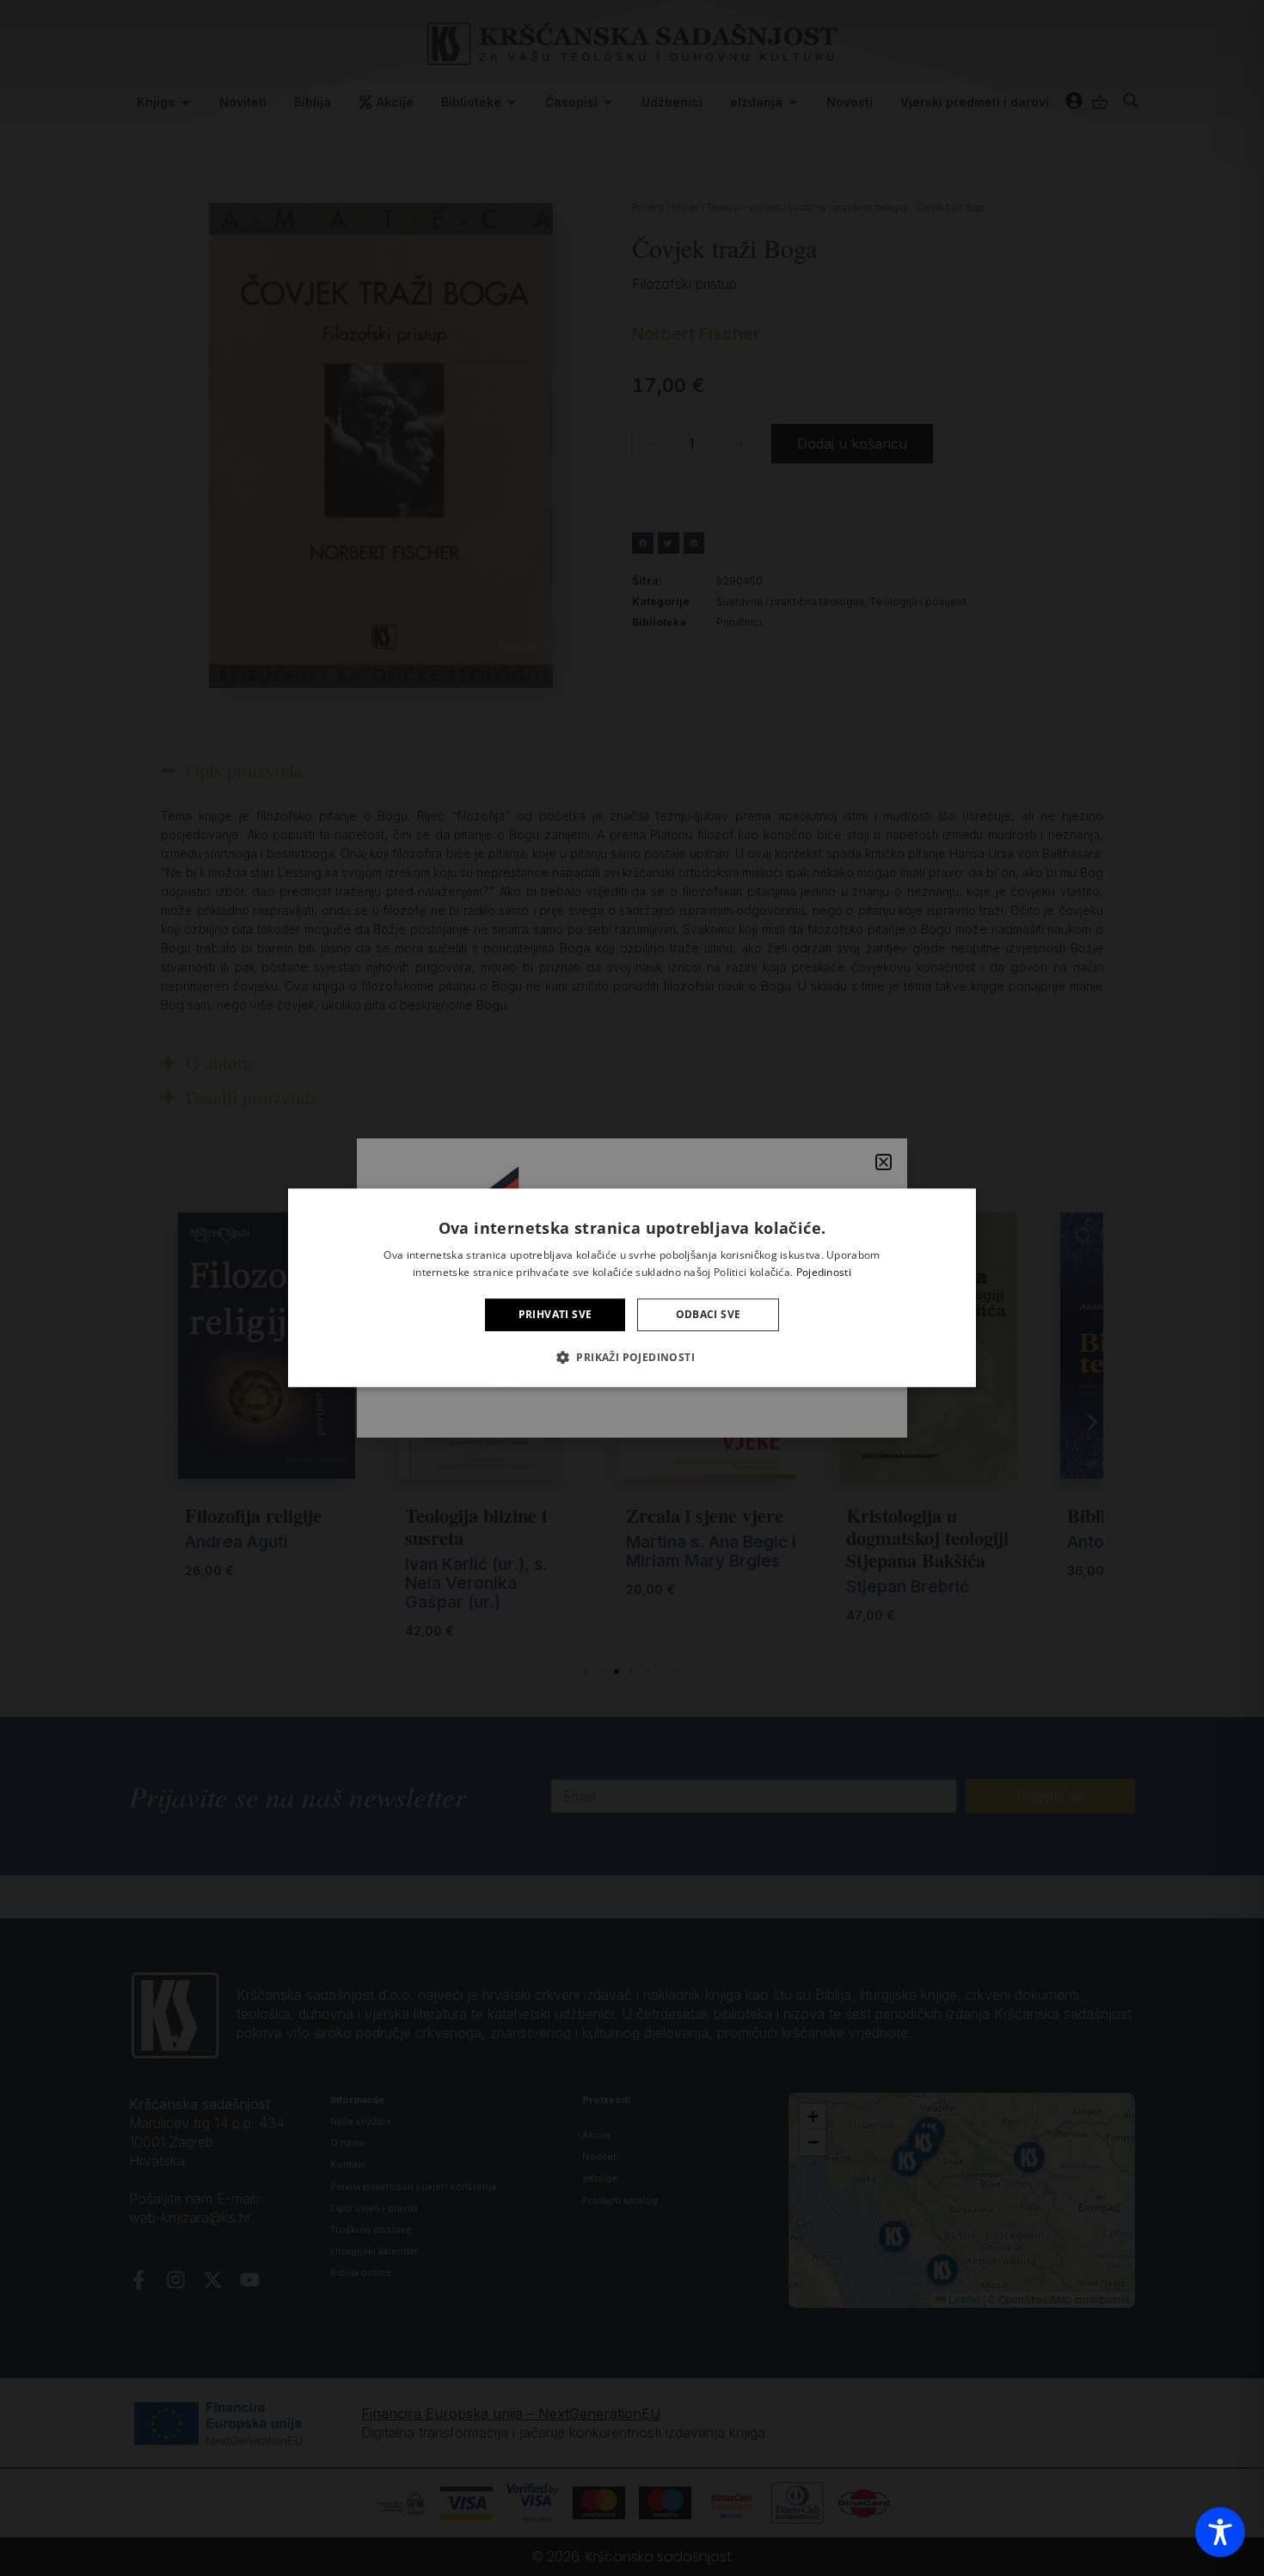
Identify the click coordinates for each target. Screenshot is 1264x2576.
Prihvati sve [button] (555, 1314)
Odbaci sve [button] (709, 1314)
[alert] (632, 1288)
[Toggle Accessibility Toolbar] (1220, 2532)
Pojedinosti (824, 1273)
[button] (632, 1358)
